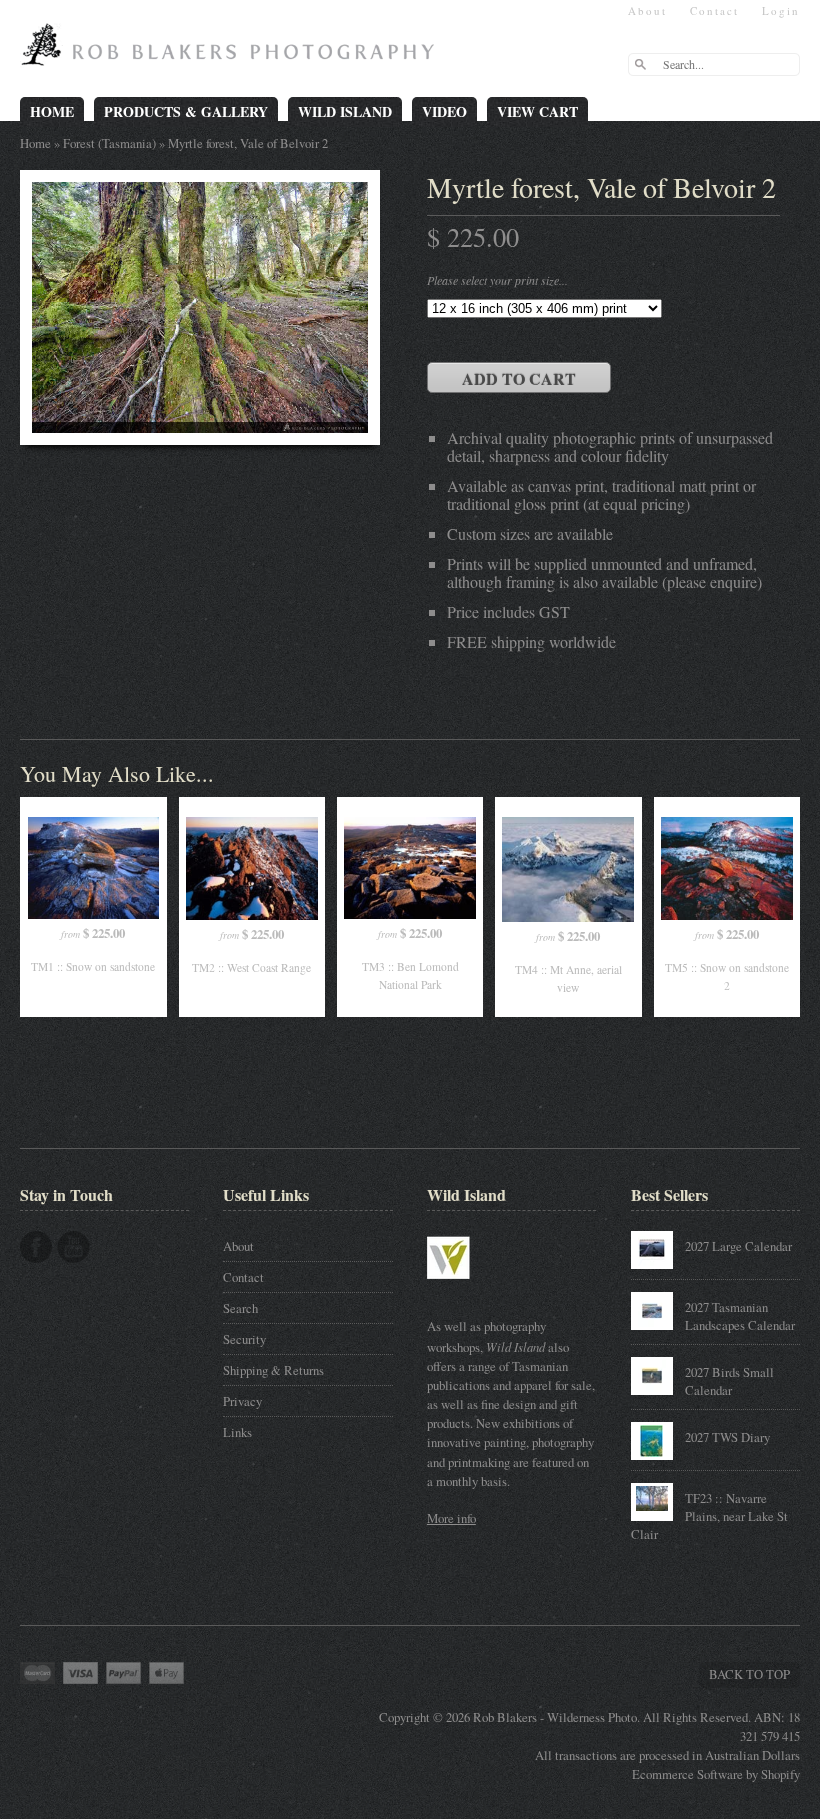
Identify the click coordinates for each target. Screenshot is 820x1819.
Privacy (242, 1401)
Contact (714, 10)
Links (237, 1432)
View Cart (537, 111)
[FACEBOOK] (36, 1247)
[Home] (232, 52)
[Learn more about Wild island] (477, 1289)
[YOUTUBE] (73, 1247)
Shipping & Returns (273, 1370)
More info (451, 1518)
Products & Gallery (186, 111)
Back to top (749, 1674)
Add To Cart (519, 378)
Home (52, 111)
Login (781, 10)
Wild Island (345, 111)
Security (244, 1339)
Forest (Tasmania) (109, 143)
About (647, 10)
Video (444, 111)
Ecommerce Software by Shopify (716, 1774)
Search (240, 1308)
